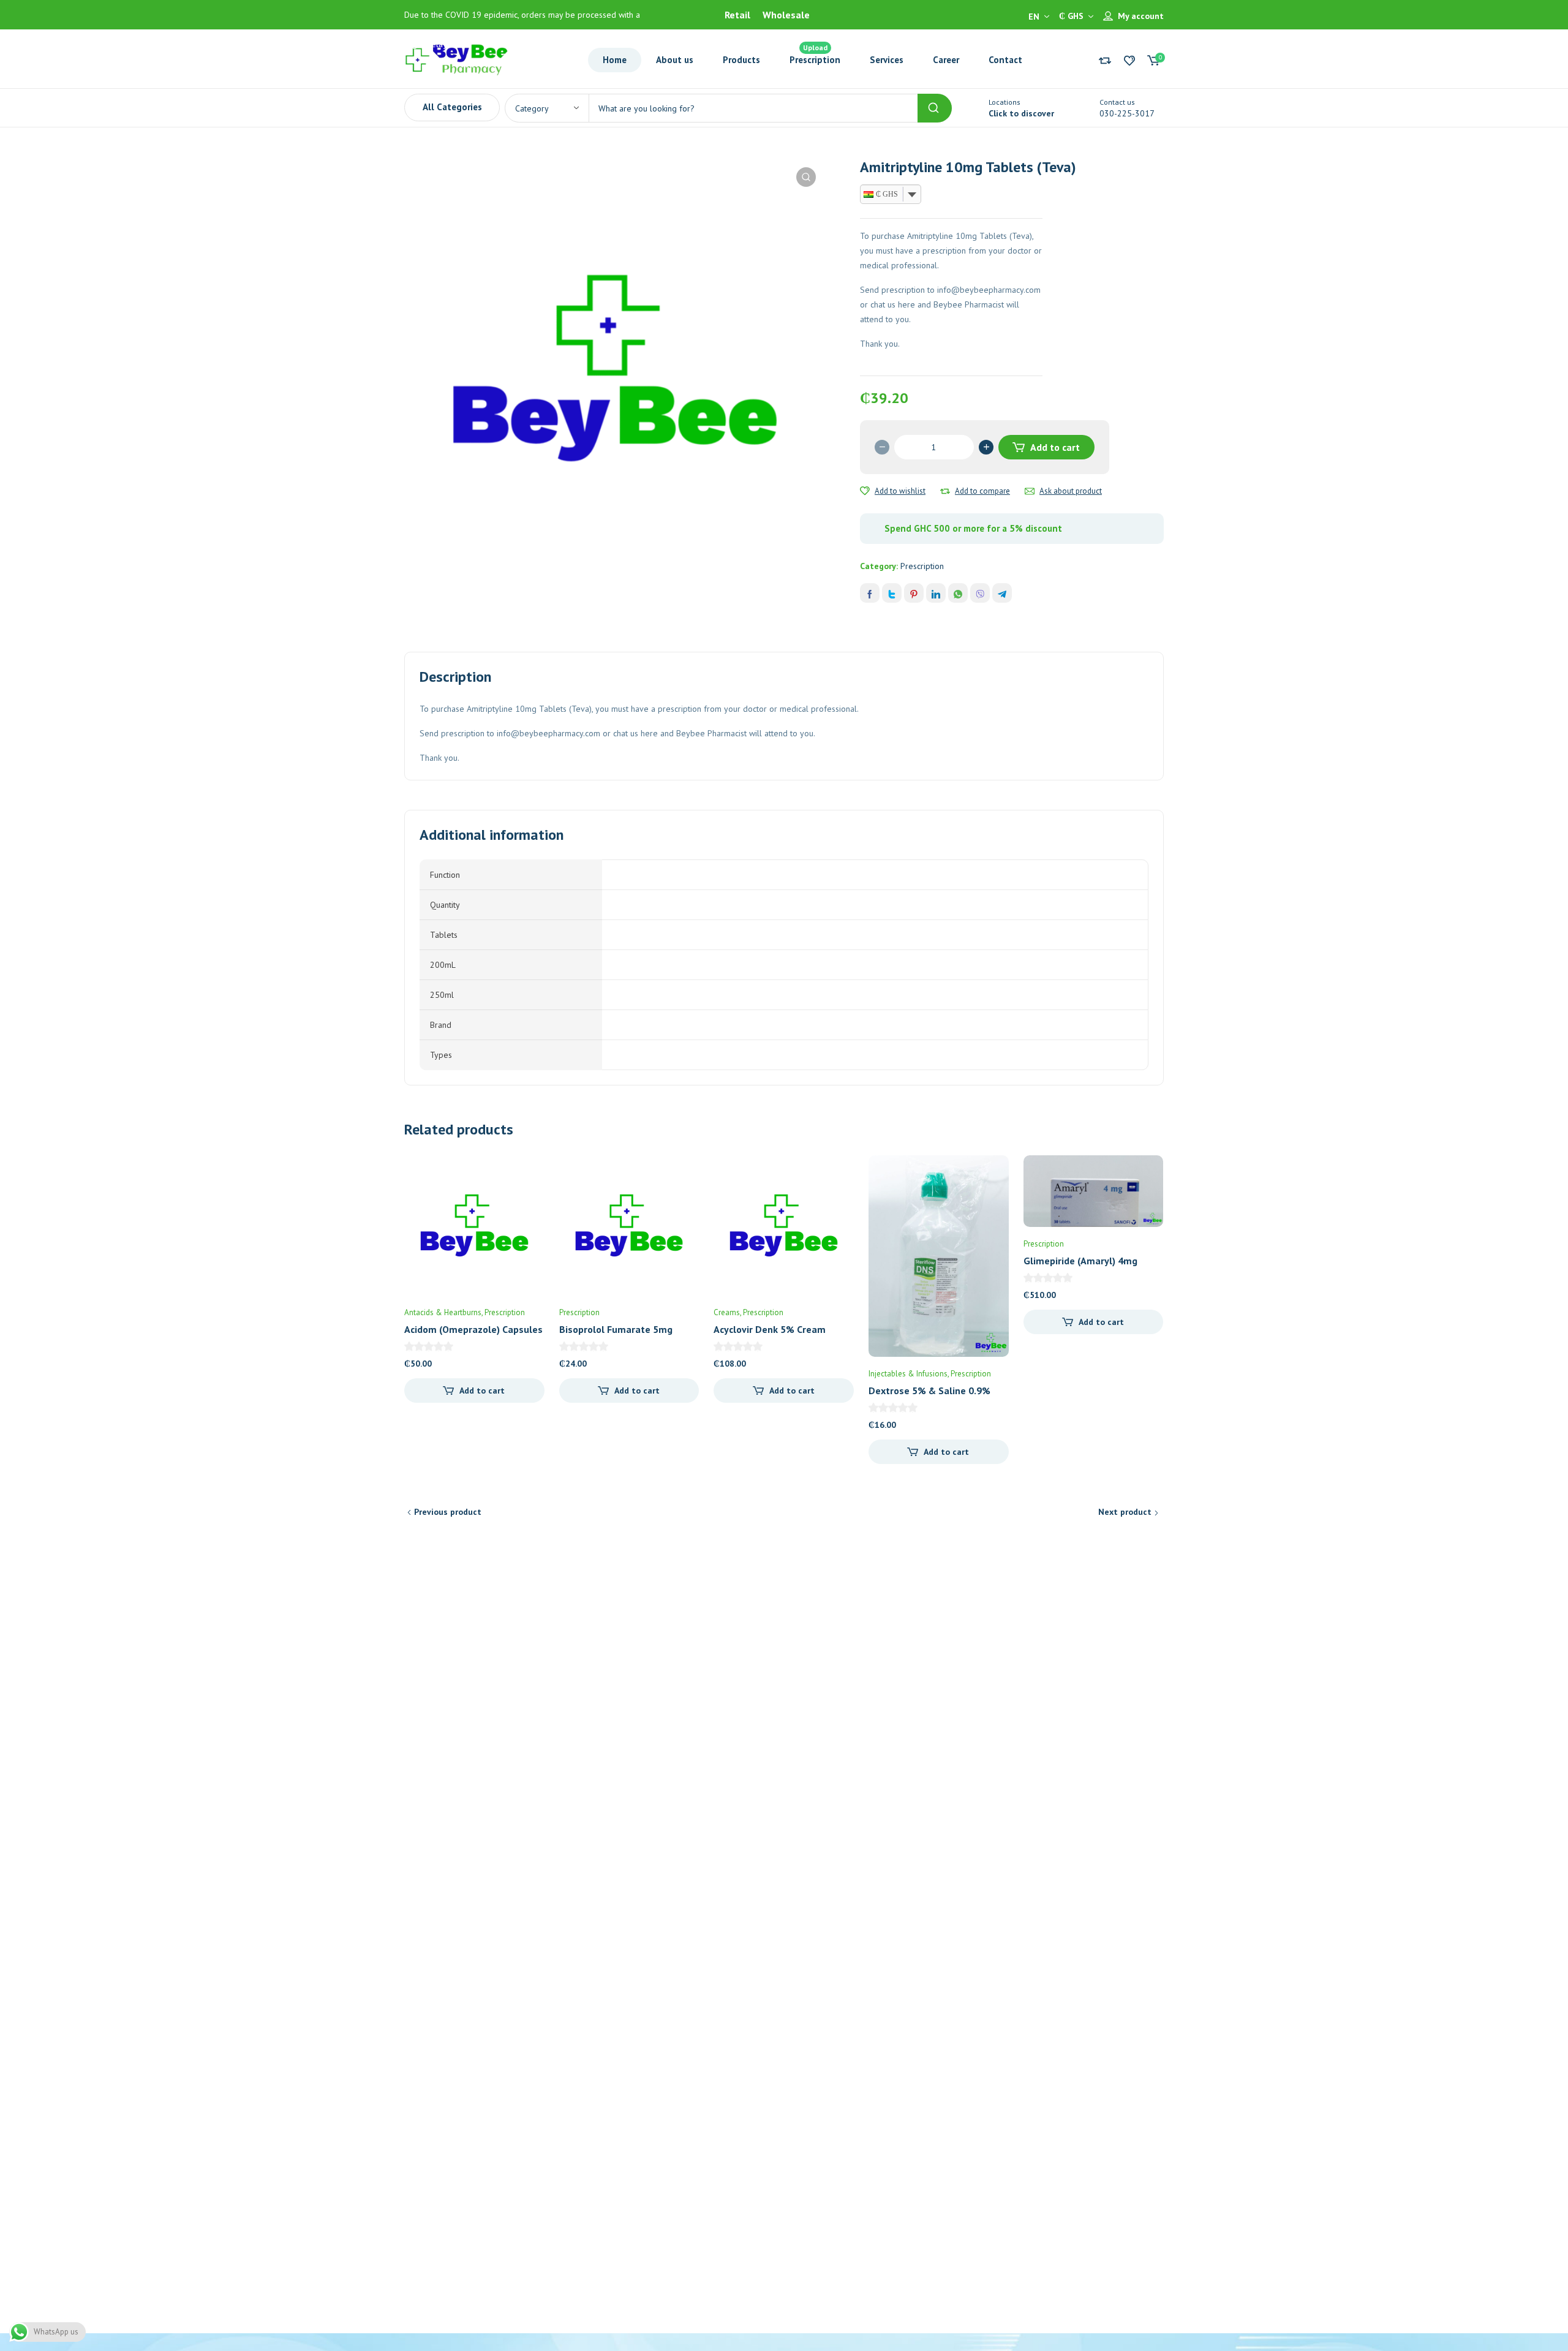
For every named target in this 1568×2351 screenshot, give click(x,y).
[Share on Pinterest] (914, 593)
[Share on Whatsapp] (958, 593)
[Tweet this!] (892, 593)
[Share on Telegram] (1002, 593)
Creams (727, 1312)
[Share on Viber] (980, 593)
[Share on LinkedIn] (936, 593)
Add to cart (1055, 447)
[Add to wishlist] (865, 491)
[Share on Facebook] (870, 593)
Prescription (922, 566)
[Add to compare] (945, 491)
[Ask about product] (1030, 491)
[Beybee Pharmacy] (456, 59)
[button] (806, 177)
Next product (1125, 1512)
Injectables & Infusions (908, 1374)
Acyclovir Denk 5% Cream (770, 1329)
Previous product (448, 1512)
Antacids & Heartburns (443, 1312)
